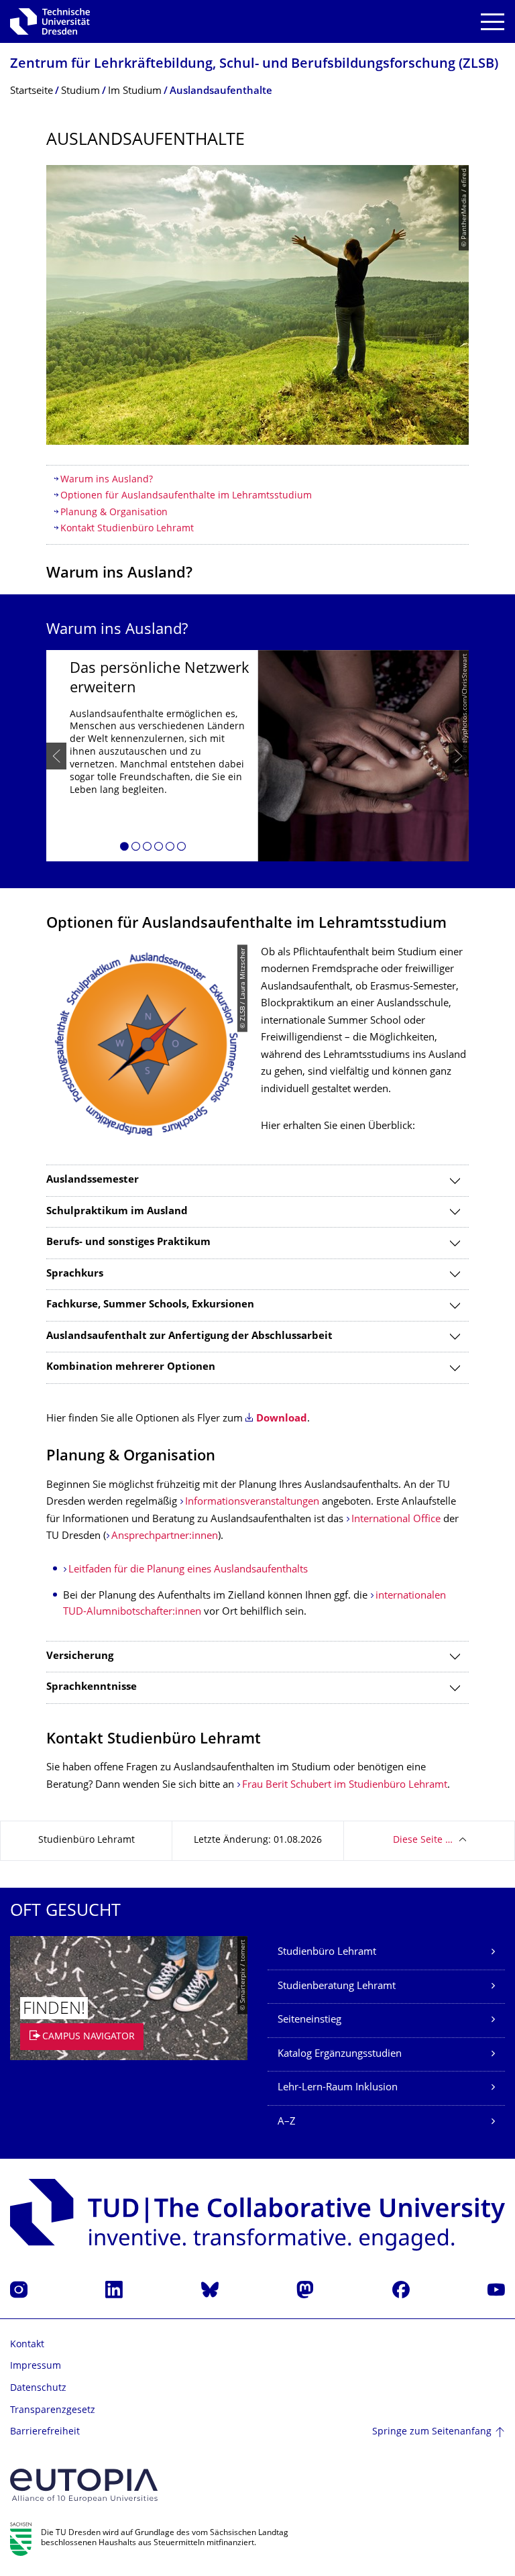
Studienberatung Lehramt (337, 1987)
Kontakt (27, 2345)
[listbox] (257, 756)
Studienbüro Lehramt (327, 1952)
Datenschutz (38, 2389)
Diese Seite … (423, 1840)
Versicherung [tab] (80, 1657)
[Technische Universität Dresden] (50, 21)
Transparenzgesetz (53, 2411)
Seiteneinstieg (309, 2020)
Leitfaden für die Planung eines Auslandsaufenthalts (188, 1570)
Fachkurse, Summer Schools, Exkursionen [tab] (150, 1305)
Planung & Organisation (114, 513)
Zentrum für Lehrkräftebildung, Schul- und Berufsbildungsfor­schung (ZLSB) (254, 65)
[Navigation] (493, 22)
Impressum (36, 2366)
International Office (396, 1520)
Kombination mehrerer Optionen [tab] (131, 1367)
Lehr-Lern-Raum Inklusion (338, 2088)
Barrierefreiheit (45, 2432)
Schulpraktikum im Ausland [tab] (117, 1212)
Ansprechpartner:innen (165, 1537)
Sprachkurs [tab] (75, 1274)
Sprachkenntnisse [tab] (92, 1687)
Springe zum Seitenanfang (432, 2432)
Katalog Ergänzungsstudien (340, 2054)
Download (282, 1419)
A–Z (287, 2122)
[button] (124, 849)
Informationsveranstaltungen (252, 1502)
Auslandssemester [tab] (93, 1180)
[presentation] (56, 756)
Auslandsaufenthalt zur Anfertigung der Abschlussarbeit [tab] (189, 1337)
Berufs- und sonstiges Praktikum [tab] (128, 1243)
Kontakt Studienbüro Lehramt (127, 529)
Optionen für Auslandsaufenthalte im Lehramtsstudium (186, 496)
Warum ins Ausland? (107, 480)
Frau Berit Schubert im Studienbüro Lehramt (345, 1785)
